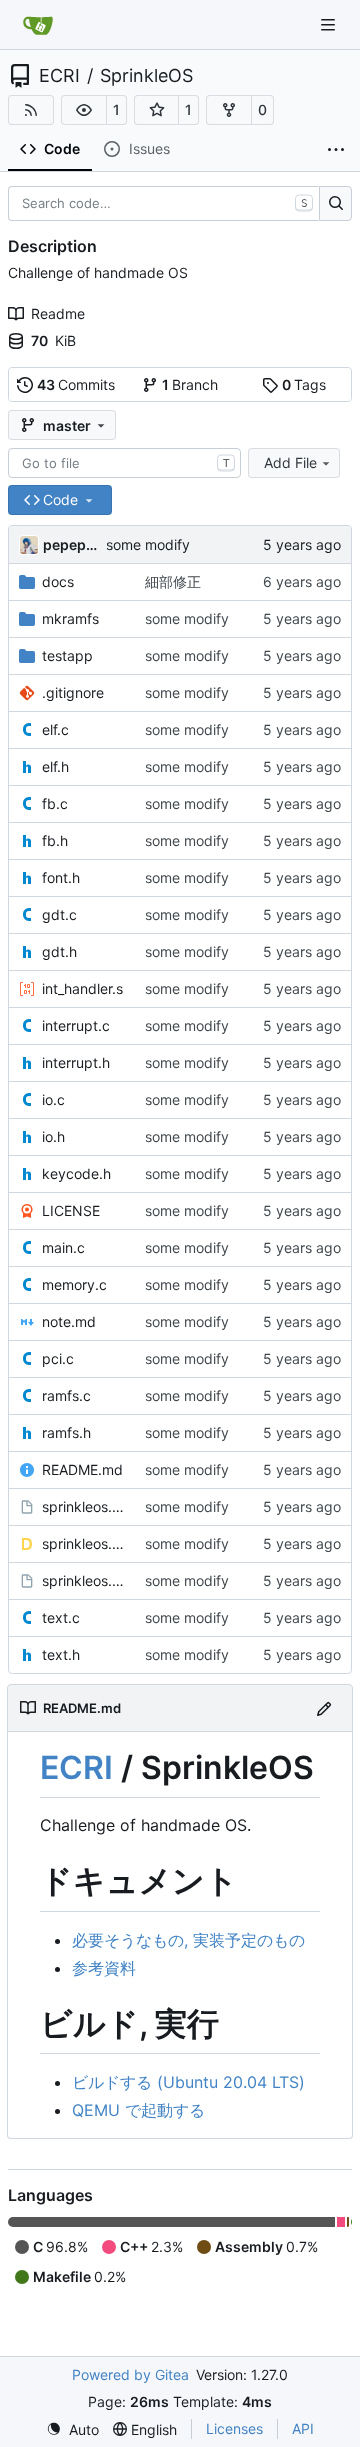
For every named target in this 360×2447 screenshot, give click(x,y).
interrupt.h (76, 1062)
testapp (67, 655)
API (303, 2428)
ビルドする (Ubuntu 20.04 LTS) (188, 2082)
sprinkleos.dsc (83, 1543)
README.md (82, 1469)
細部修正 (173, 581)
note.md (69, 1321)
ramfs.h (66, 1432)
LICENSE (71, 1210)
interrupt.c (76, 1025)
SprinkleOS (146, 76)
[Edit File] (324, 1707)
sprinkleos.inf (83, 1580)
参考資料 (104, 1968)
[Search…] (335, 204)
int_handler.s (82, 988)
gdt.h (59, 951)
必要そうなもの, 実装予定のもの (188, 1940)
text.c (61, 1617)
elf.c (55, 729)
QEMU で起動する (138, 2110)
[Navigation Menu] (330, 24)
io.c (53, 1099)
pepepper (71, 544)
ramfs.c (66, 1395)
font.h (61, 877)
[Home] (38, 25)
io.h (53, 1136)
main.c (63, 1247)
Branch (190, 384)
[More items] (336, 150)
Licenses (234, 2428)
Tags (304, 384)
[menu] (72, 2429)
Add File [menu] (290, 462)
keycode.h (76, 1173)
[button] (84, 110)
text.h (61, 1654)
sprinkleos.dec (83, 1506)
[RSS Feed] (31, 110)
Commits (76, 384)
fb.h (55, 840)
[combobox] (124, 463)
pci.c (58, 1358)
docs (58, 581)
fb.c (55, 803)
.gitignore (73, 692)
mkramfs (70, 618)
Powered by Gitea (130, 2374)
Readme (58, 313)
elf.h (55, 766)
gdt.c (59, 914)
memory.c (74, 1284)
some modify (148, 544)
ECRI (59, 76)
